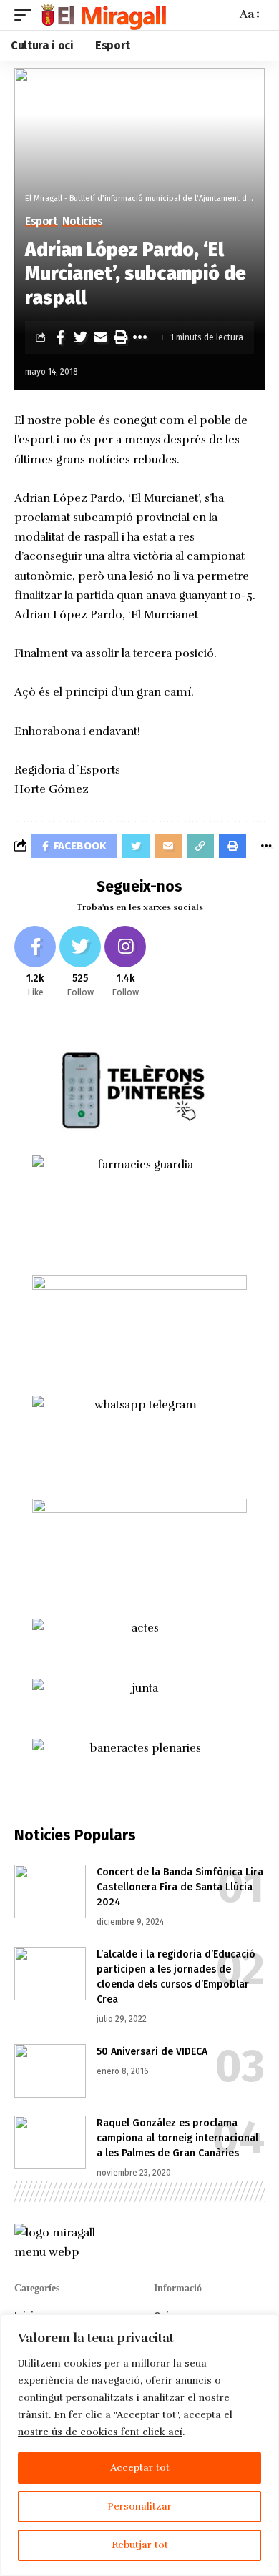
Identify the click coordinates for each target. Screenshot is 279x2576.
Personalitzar (139, 2506)
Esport (41, 222)
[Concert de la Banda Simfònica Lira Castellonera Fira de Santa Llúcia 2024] (50, 1891)
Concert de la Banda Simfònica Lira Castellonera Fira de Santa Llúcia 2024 (180, 1887)
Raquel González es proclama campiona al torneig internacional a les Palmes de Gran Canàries (177, 2138)
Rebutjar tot (140, 2545)
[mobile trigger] (26, 15)
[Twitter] (80, 963)
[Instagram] (125, 963)
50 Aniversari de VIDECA (152, 2052)
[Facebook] (35, 963)
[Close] (264, 2326)
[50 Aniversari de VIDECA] (50, 2071)
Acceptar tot (140, 2468)
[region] (139, 2445)
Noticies (82, 222)
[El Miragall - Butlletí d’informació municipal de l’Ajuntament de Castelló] (103, 15)
